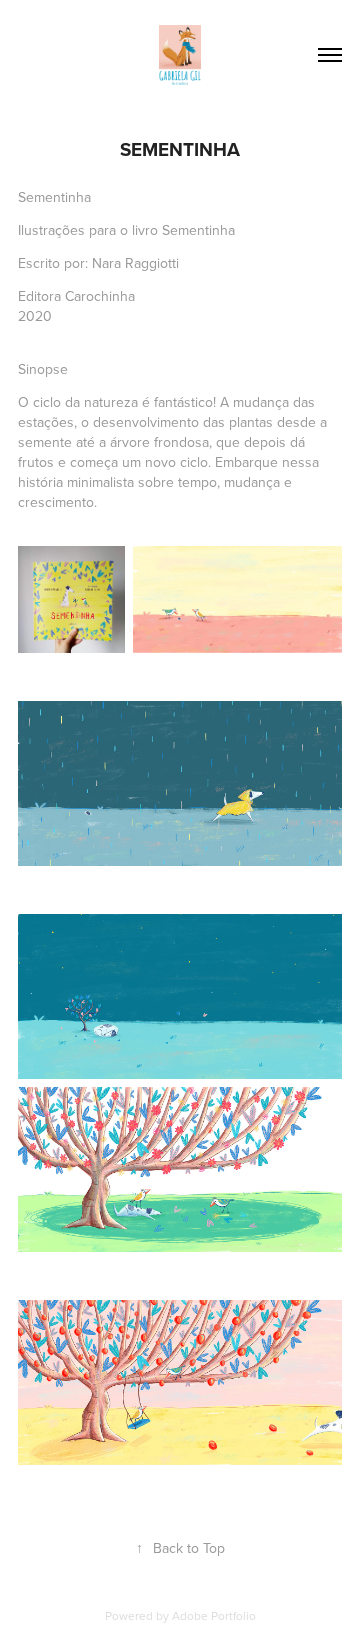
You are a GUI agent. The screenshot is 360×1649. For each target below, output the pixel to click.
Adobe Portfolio (214, 1615)
